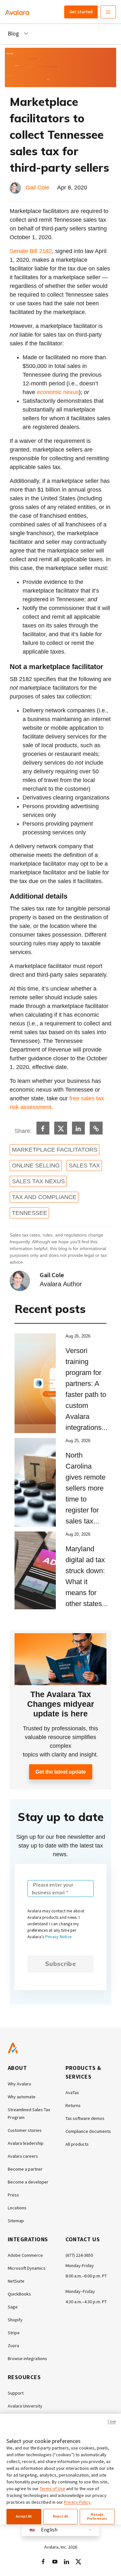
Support (16, 2393)
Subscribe (60, 1964)
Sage (13, 2307)
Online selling (36, 1166)
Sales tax (84, 1166)
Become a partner (25, 2169)
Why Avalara (19, 2084)
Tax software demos (85, 2118)
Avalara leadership (26, 2143)
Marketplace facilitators (55, 1150)
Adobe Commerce (25, 2255)
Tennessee (30, 1213)
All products (77, 2144)
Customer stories (25, 2130)
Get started (81, 12)
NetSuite (16, 2281)
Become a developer (28, 2182)
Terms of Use (52, 2489)
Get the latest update (61, 1772)
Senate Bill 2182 (31, 251)
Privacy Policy (77, 2502)
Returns (73, 2105)
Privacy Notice (58, 1937)
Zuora (13, 2346)
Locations (17, 2208)
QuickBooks (19, 2294)
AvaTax (72, 2092)
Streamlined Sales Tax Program (29, 2113)
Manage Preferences (97, 2516)
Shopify (15, 2320)
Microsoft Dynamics (27, 2268)
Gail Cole (37, 188)
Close (112, 2421)
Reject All (60, 2516)
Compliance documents (88, 2131)
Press (13, 2195)
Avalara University (25, 2406)
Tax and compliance (44, 1197)
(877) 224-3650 (79, 2255)
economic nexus (58, 392)
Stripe (14, 2333)
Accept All (24, 2516)
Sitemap (16, 2221)
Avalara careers (23, 2156)
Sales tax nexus (38, 1181)
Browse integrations (27, 2358)
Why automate (22, 2097)
